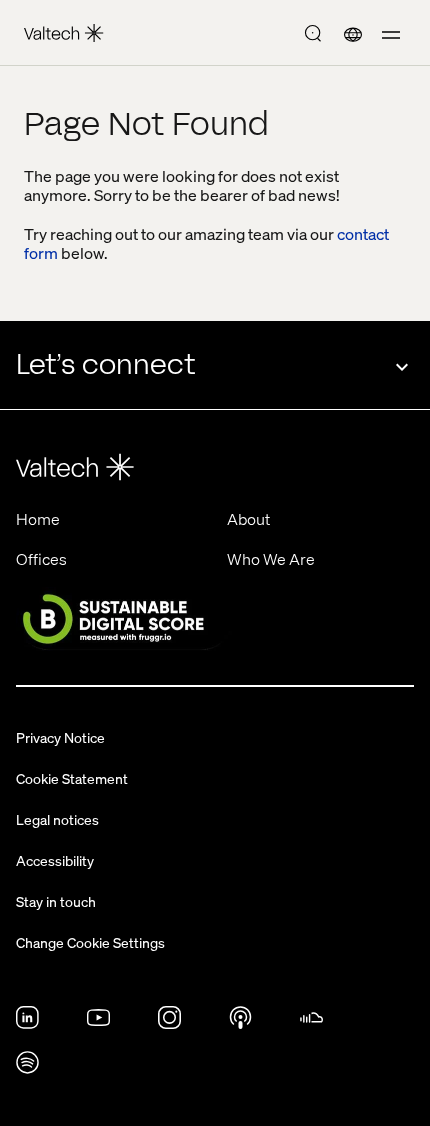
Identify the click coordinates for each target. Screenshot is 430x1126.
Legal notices (57, 819)
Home (38, 518)
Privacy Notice (60, 737)
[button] (391, 35)
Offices (41, 558)
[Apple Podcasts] (240, 1023)
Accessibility (55, 860)
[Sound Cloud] (311, 1023)
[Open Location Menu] (353, 35)
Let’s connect (105, 364)
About (248, 518)
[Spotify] (27, 1068)
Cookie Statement (72, 778)
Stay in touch (56, 901)
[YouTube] (98, 1023)
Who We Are (271, 558)
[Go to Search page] (313, 35)
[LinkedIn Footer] (27, 1023)
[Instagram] (169, 1023)
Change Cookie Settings (90, 942)
